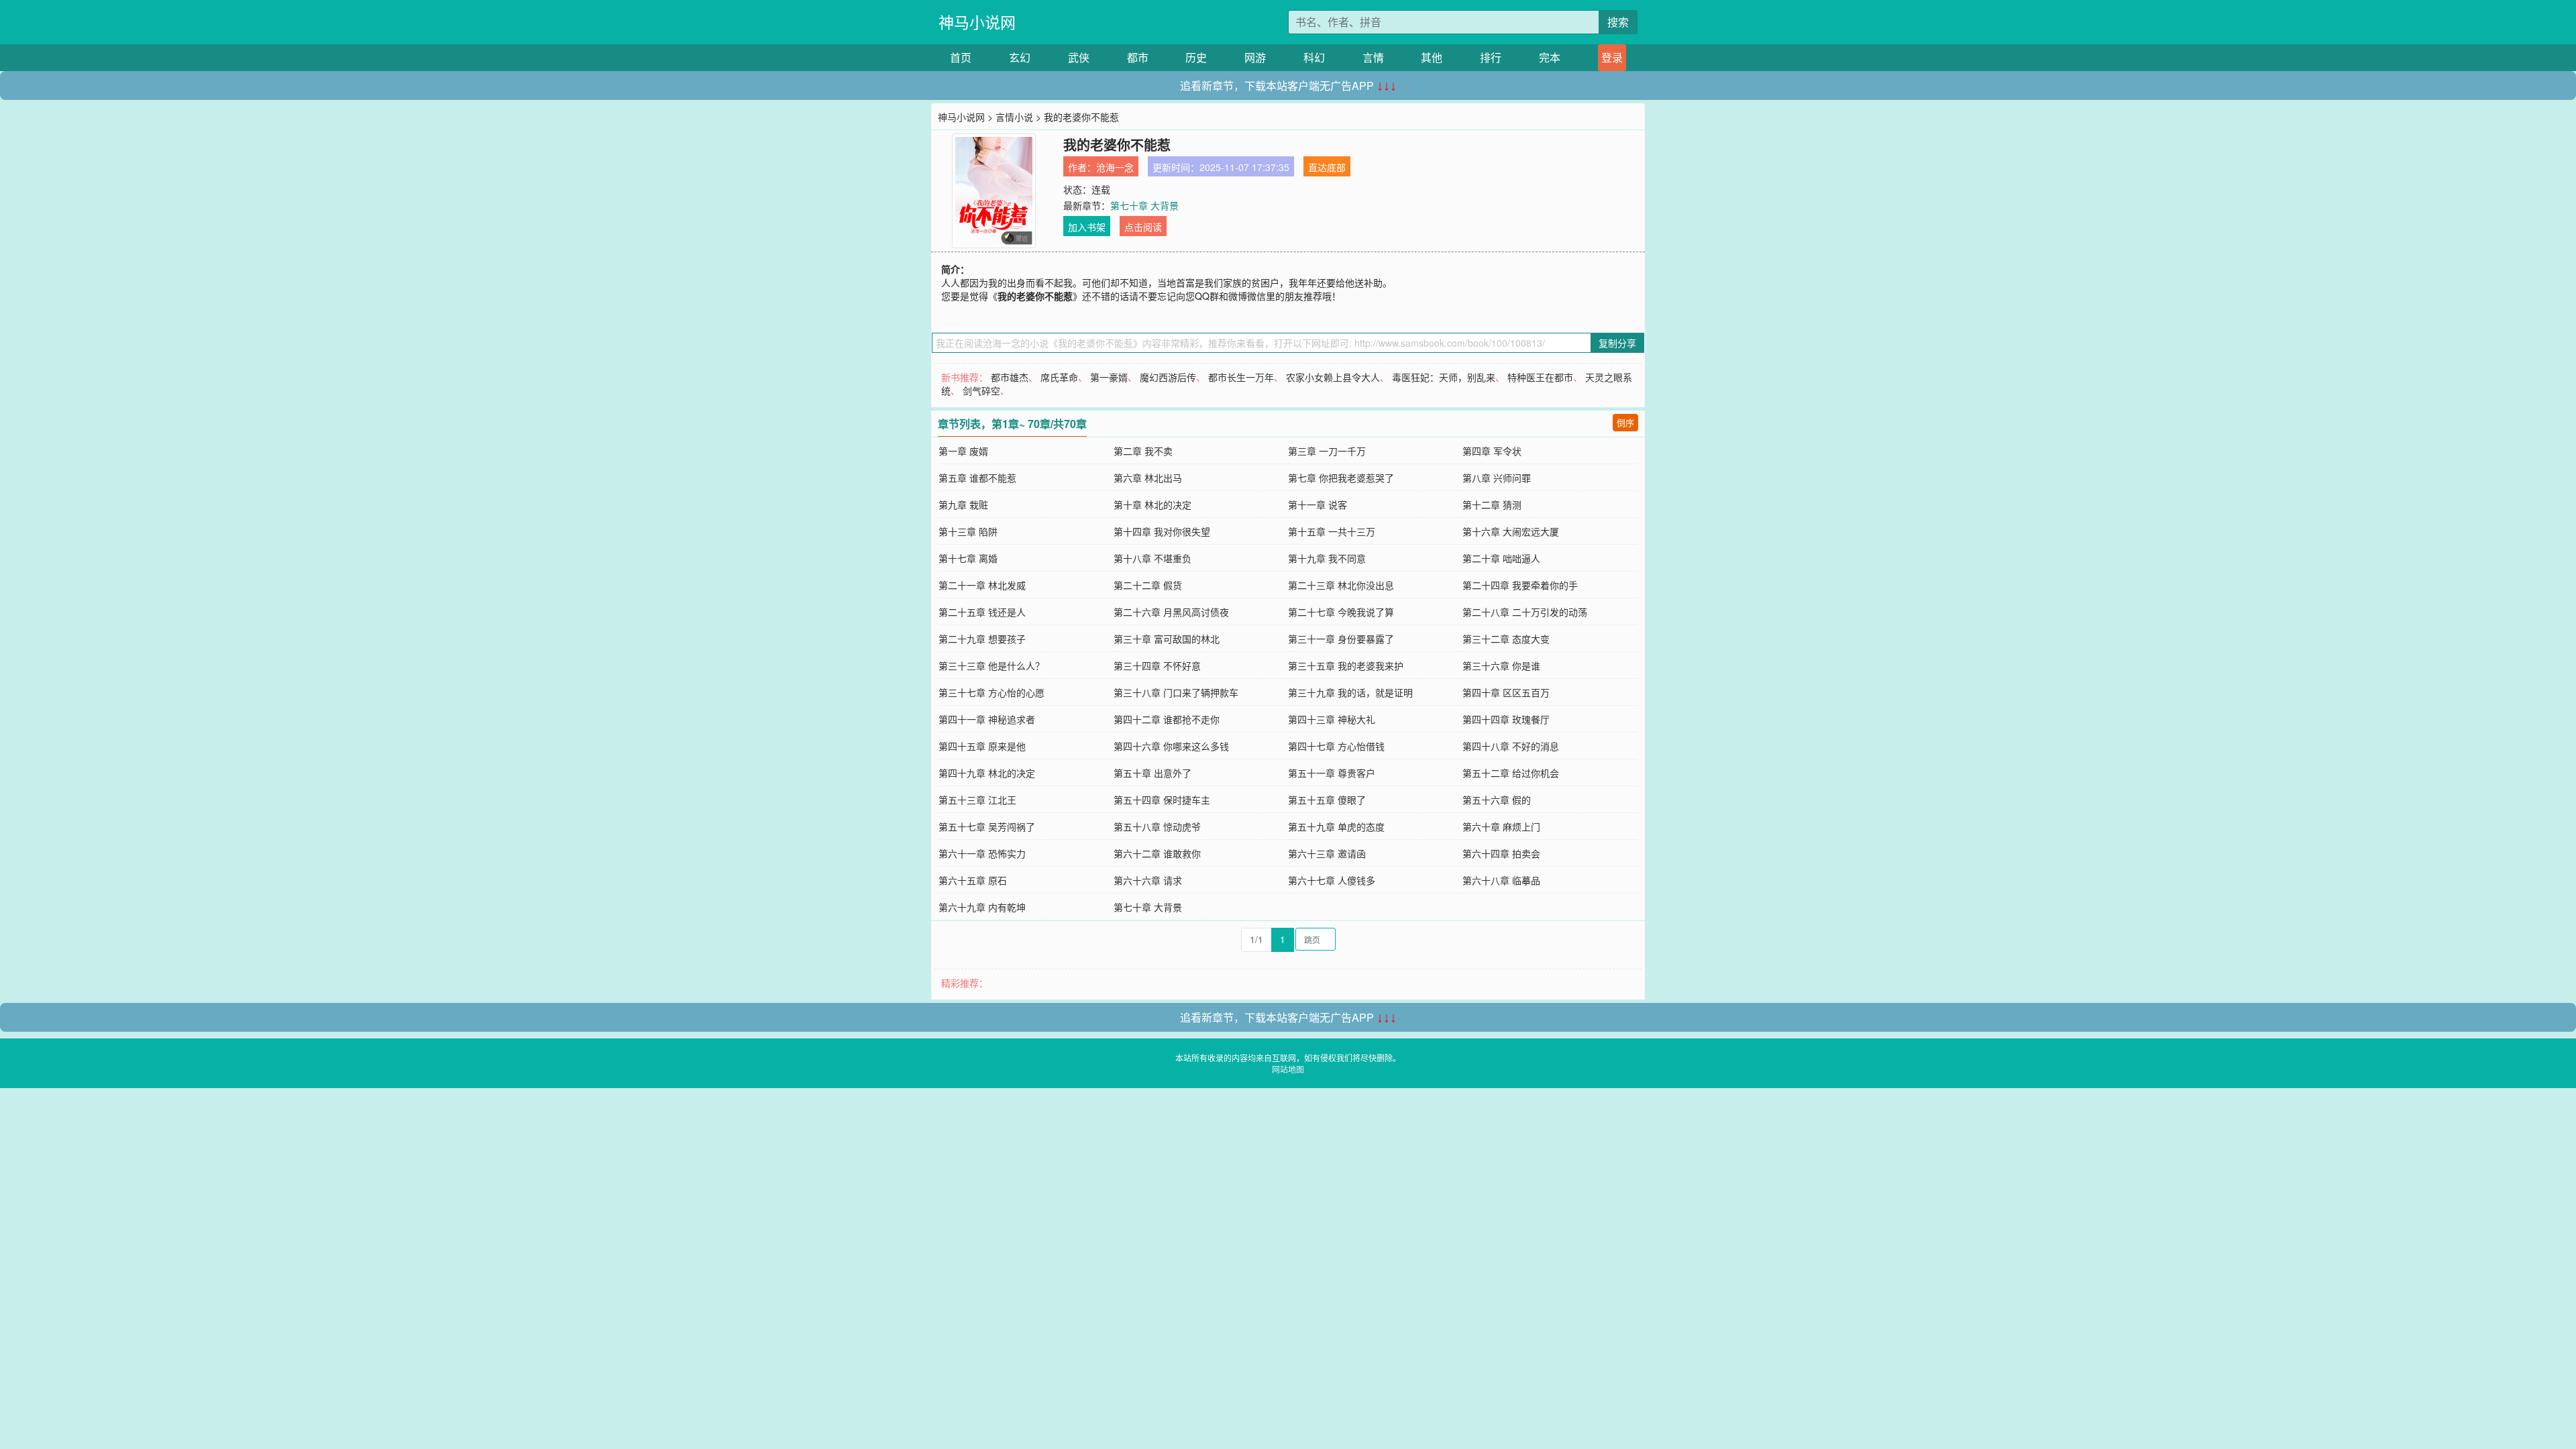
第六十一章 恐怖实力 (982, 853)
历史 (1196, 57)
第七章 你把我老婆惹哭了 (1341, 478)
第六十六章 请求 (1148, 880)
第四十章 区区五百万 (1506, 692)
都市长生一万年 (1241, 377)
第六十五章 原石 (973, 880)
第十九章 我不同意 (1327, 558)
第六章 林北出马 (1148, 478)
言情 (1373, 57)
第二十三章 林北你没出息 (1341, 585)
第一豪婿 (1109, 377)
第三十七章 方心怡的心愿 (991, 692)
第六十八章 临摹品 (1501, 880)
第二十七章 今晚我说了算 (1341, 612)
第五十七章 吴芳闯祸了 (987, 826)
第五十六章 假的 (1497, 800)
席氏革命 (1059, 377)
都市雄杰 (1010, 377)
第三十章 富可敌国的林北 (1167, 639)
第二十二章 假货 (1148, 585)
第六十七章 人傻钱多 (1332, 880)
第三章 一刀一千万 (1327, 451)
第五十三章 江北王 (977, 800)
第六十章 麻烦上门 (1501, 826)
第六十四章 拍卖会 (1501, 853)
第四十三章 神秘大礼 (1332, 719)
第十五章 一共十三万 (1332, 531)
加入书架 (1087, 227)
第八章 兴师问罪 (1497, 478)
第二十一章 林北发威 (982, 585)
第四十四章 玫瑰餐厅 (1506, 719)
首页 (961, 57)
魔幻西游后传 (1168, 377)
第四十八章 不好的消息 (1511, 746)
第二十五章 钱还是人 (982, 612)
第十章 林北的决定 (1152, 504)
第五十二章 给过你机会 (1511, 773)
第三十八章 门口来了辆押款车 (1176, 692)
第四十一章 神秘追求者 (987, 719)
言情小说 (1014, 117)
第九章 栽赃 (963, 504)
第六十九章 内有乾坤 (982, 907)
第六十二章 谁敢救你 (1157, 853)
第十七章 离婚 (968, 558)
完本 (1550, 57)
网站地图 (1288, 1069)
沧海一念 (1115, 167)
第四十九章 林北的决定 (987, 773)
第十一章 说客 (1318, 504)
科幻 (1314, 57)
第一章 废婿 (963, 451)
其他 (1432, 57)
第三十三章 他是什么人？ (991, 665)
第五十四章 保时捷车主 (1162, 800)
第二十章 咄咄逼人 (1501, 558)
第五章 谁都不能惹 (977, 478)
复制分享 (1617, 343)
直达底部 (1327, 167)
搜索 (1618, 22)
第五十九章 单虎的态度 (1336, 826)
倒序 (1625, 422)
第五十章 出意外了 (1152, 773)
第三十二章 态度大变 (1506, 639)
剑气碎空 (981, 390)
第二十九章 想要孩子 (982, 639)
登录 (1612, 57)
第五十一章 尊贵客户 (1332, 773)
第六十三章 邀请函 (1327, 853)
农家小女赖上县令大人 (1333, 377)
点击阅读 (1143, 227)
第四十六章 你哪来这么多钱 (1171, 746)
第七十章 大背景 (1144, 205)
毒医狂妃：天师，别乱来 (1444, 377)
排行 (1491, 57)
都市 (1138, 57)
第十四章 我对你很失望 (1162, 531)
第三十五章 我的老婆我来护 (1346, 665)
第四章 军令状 (1492, 451)
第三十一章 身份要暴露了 (1341, 639)
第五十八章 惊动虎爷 (1157, 826)
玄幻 (1020, 57)
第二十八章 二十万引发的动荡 (1525, 612)
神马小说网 (977, 22)
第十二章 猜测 (1492, 504)
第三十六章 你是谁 (1501, 665)
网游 (1255, 57)
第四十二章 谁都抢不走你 (1167, 719)
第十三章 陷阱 (968, 531)
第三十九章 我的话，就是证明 (1350, 692)
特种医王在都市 (1540, 377)
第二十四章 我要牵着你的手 (1520, 585)
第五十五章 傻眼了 (1327, 800)
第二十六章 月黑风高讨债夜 (1171, 612)
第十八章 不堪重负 (1152, 558)
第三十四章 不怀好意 (1157, 665)
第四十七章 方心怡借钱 (1336, 746)
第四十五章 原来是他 (982, 746)
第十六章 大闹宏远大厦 (1511, 531)
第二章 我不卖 (1143, 451)
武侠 (1079, 57)
